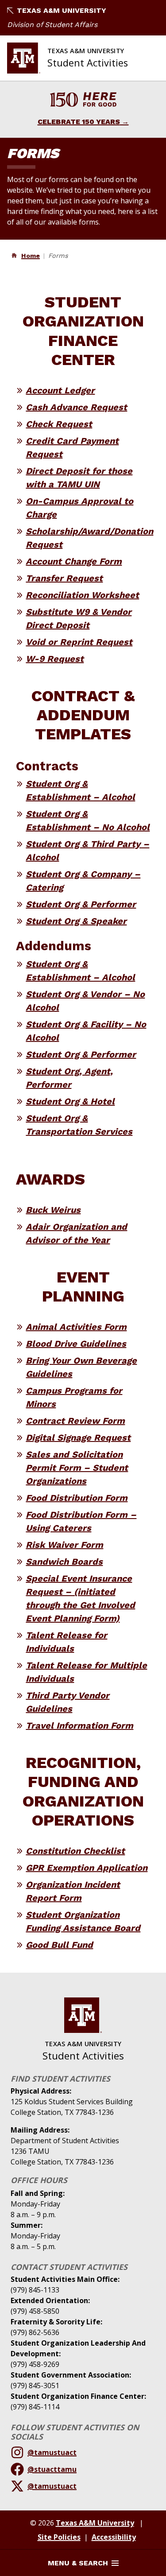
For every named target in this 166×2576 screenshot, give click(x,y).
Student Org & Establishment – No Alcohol (88, 820)
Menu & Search (78, 2563)
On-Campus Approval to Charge (79, 508)
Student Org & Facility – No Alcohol (86, 1031)
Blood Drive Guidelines (76, 1344)
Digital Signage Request (78, 1438)
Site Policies (59, 2537)
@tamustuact (52, 2452)
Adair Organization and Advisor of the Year (76, 1233)
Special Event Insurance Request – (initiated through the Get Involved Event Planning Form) (80, 1598)
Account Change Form (74, 561)
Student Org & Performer (81, 904)
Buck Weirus (53, 1210)
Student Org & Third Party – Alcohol (87, 851)
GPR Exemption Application (87, 1868)
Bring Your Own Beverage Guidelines (81, 1367)
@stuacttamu (52, 2469)
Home (31, 256)
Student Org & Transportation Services (79, 1125)
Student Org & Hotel (70, 1101)
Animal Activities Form (76, 1327)
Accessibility (114, 2537)
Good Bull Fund (59, 1945)
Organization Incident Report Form (73, 1891)
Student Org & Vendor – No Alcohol (85, 1001)
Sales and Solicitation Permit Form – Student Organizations (77, 1468)
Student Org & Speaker (76, 921)
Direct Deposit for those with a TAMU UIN (79, 478)
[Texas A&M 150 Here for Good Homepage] (83, 101)
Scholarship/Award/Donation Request (89, 538)
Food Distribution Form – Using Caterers (81, 1521)
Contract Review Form (75, 1421)
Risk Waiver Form (64, 1545)
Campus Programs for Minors (74, 1397)
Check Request (59, 424)
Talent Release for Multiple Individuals (86, 1672)
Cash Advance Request (76, 407)
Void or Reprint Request (79, 642)
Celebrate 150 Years (79, 122)
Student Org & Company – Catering (83, 881)
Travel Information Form (79, 1725)
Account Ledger (60, 390)
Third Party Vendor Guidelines (68, 1702)
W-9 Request (55, 659)
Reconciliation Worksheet (82, 595)
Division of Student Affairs (52, 25)
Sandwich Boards (64, 1562)
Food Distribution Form (77, 1498)
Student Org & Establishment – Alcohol (80, 790)
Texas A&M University (62, 10)
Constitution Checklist (75, 1851)
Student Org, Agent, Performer (69, 1078)
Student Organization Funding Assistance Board (83, 1921)
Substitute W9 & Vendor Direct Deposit (79, 618)
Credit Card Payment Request (72, 447)
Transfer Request (64, 578)
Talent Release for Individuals (66, 1642)
